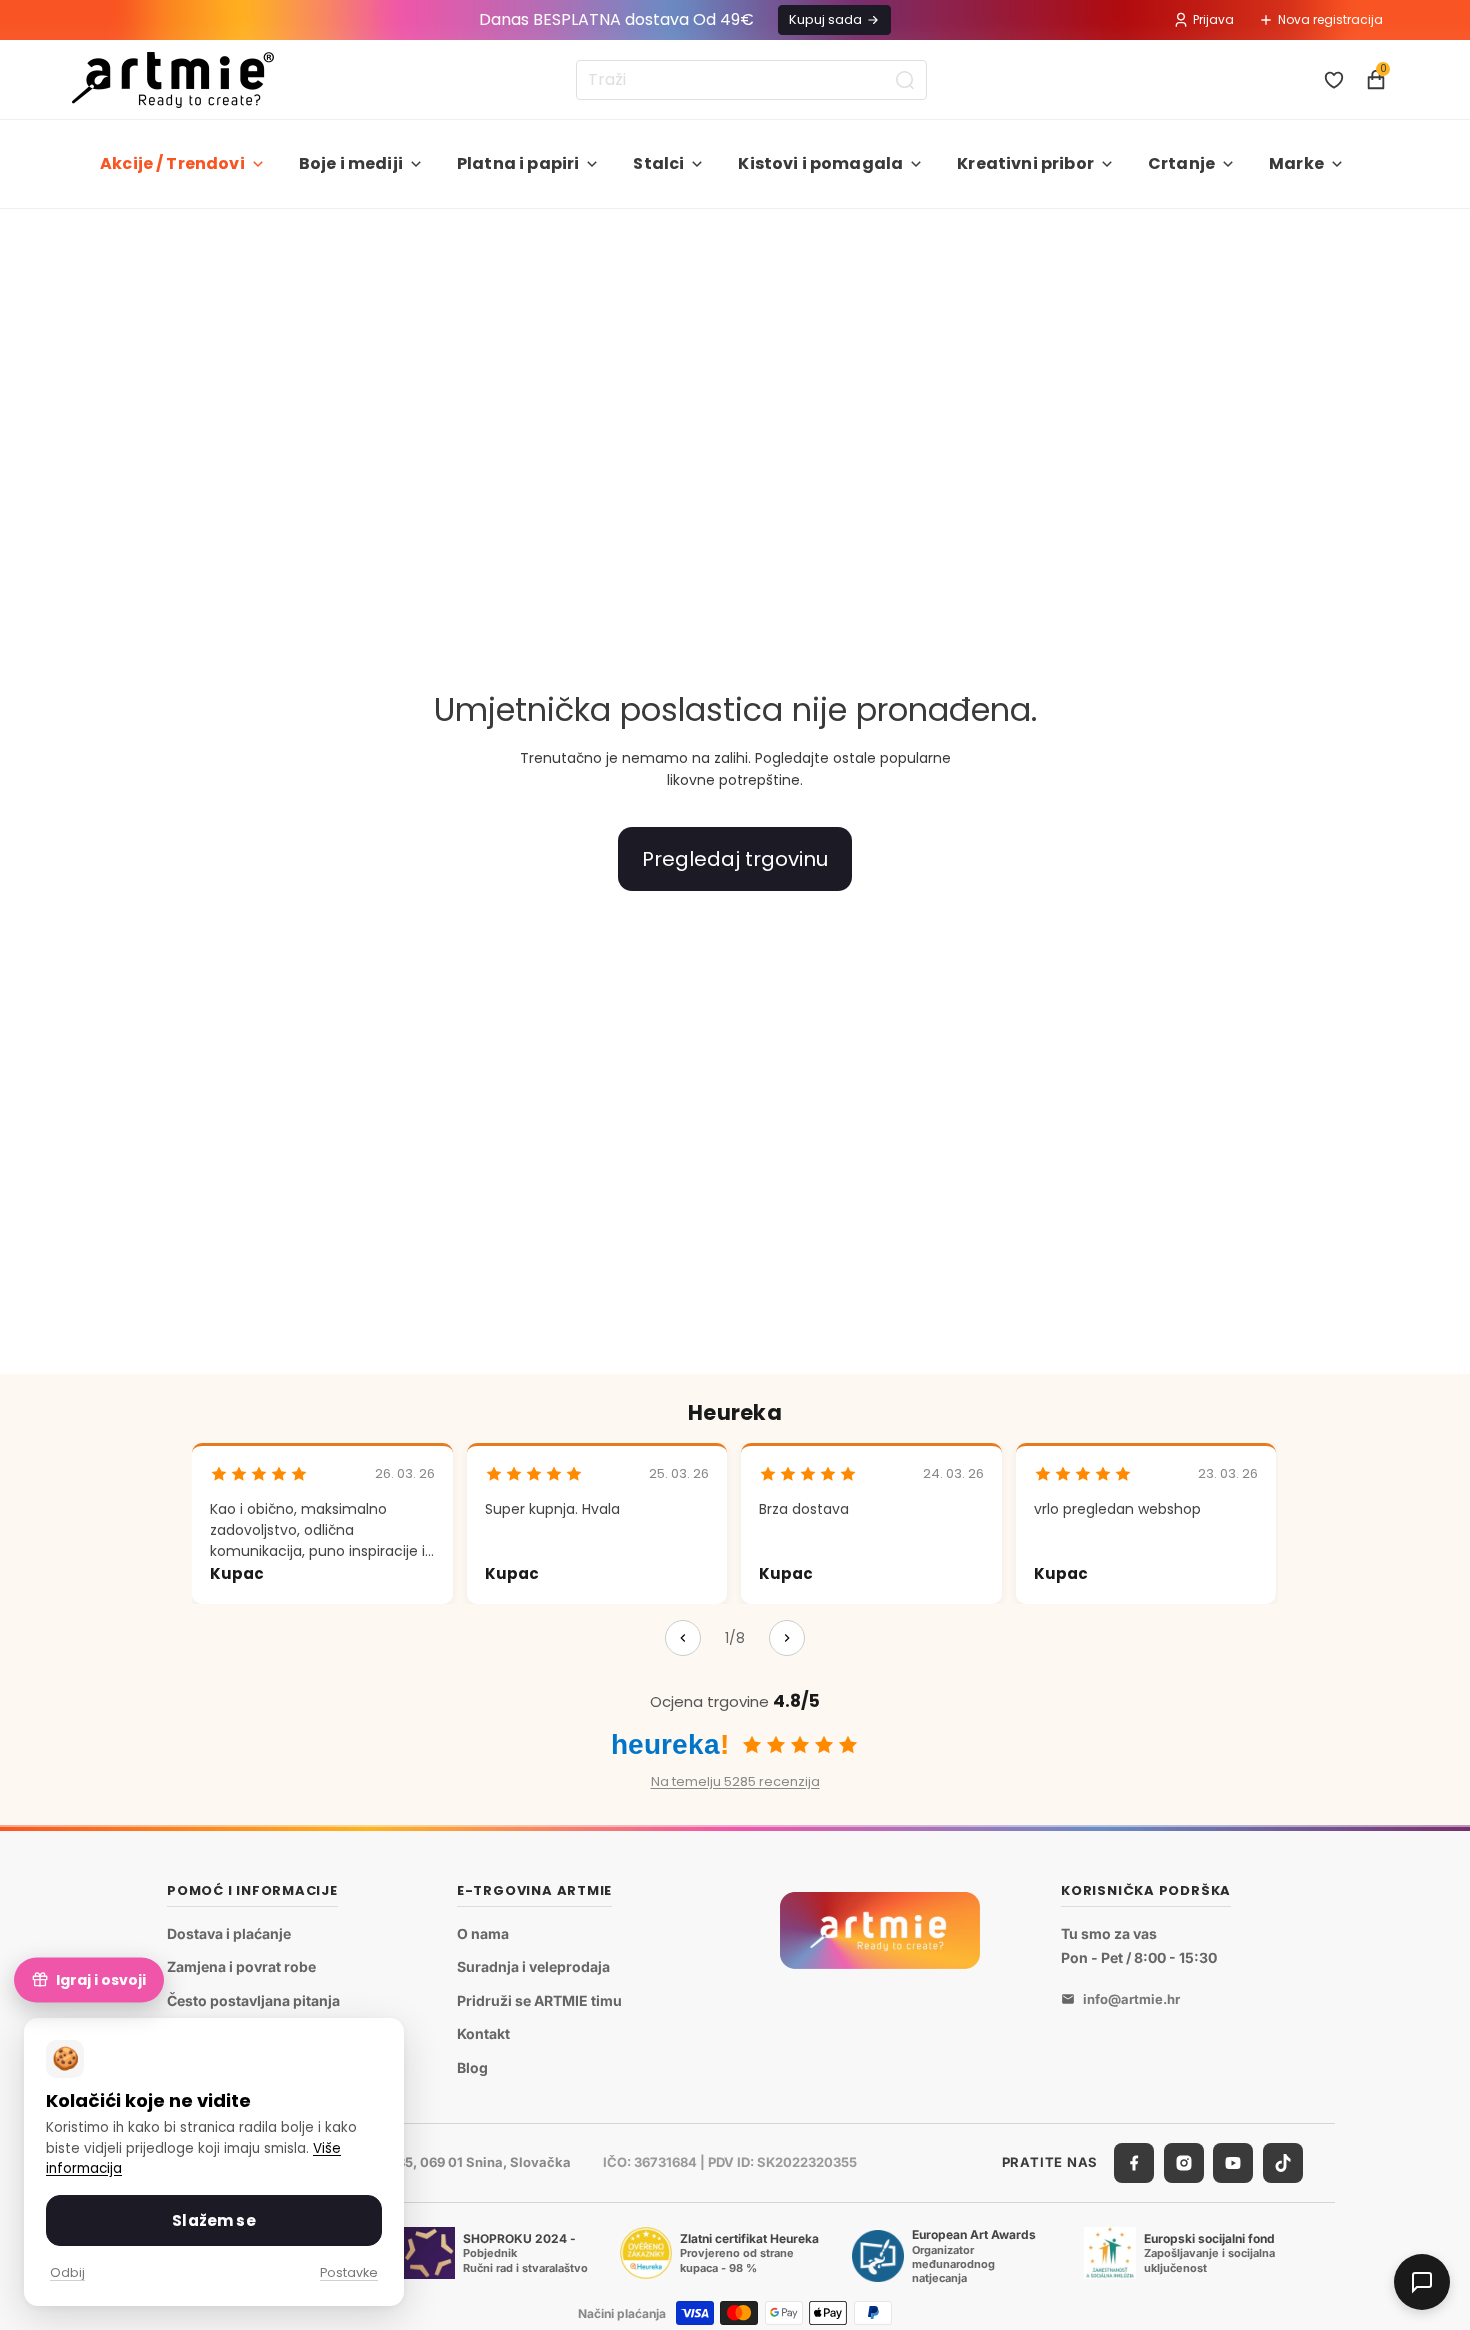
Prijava (1213, 19)
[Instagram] (1184, 2162)
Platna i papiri (518, 163)
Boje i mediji (351, 163)
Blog (472, 2067)
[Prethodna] (683, 1638)
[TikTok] (1283, 2162)
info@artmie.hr (1131, 1999)
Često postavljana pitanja (253, 1999)
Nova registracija (1330, 19)
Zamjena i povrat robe (241, 1966)
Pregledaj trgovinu (735, 859)
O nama (483, 1932)
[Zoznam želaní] (1334, 80)
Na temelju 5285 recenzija (735, 1781)
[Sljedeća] (787, 1638)
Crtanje (1181, 163)
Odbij (67, 2272)
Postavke (349, 2272)
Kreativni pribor (1025, 163)
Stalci (658, 163)
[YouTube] (1233, 2162)
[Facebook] (1134, 2162)
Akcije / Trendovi (172, 163)
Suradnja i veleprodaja (533, 1966)
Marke (1296, 163)
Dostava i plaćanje (229, 1932)
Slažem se (213, 2220)
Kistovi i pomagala (820, 163)
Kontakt (483, 2033)
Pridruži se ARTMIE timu (539, 1999)
